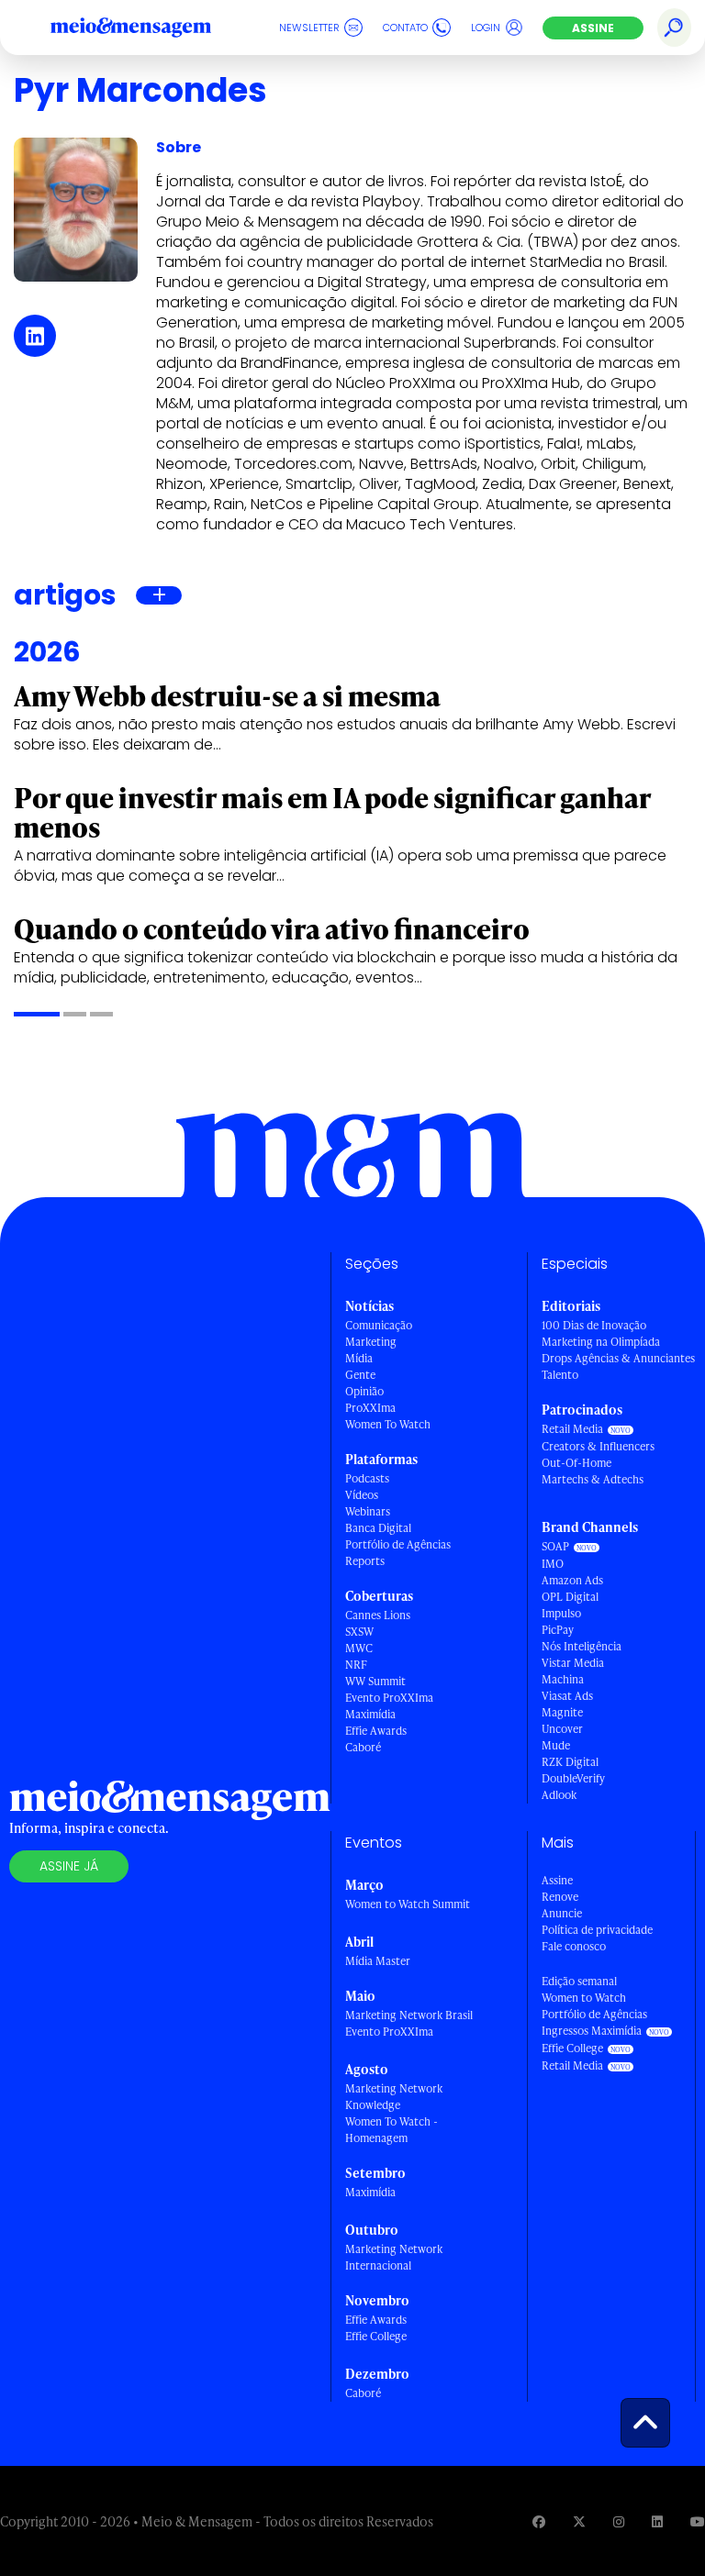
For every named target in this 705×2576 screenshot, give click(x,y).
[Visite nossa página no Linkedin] (657, 2521)
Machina (563, 1679)
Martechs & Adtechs (593, 1479)
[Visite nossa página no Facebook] (539, 2521)
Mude (556, 1745)
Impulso (561, 1613)
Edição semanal (579, 1981)
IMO (553, 1564)
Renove (560, 1897)
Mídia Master (378, 1961)
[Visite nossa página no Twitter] (579, 2521)
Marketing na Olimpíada (601, 1342)
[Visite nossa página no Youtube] (698, 2521)
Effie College (376, 2336)
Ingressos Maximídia (592, 2031)
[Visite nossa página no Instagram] (619, 2521)
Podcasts (367, 1478)
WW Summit (375, 1681)
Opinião (364, 1391)
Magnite (562, 1712)
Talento (560, 1375)
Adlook (559, 1795)
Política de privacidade (597, 1930)
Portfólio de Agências (398, 1544)
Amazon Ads (572, 1580)
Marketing (371, 1342)
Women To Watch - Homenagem (392, 2130)
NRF (356, 1665)
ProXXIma (370, 1408)
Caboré (363, 1747)
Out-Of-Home (576, 1463)
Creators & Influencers (598, 1446)
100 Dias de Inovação (594, 1325)
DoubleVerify (573, 1778)
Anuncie (562, 1913)
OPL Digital (570, 1597)
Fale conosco (574, 1946)
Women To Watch (388, 1424)
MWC (359, 1648)
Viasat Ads (567, 1696)
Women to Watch (584, 1998)
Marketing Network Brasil (409, 2015)
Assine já (69, 1866)
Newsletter (309, 28)
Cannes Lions (378, 1615)
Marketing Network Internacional (394, 2257)
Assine (593, 28)
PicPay (558, 1630)
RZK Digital (570, 1762)
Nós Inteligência (582, 1646)
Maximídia (370, 1714)
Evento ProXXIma (389, 1698)
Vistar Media (573, 1663)
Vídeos (362, 1495)
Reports (365, 1561)
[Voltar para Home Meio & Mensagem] (151, 28)
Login (486, 28)
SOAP (555, 1546)
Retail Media (572, 1429)
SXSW (359, 1632)
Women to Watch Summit (408, 1904)
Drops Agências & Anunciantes (618, 1358)
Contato (405, 28)
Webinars (368, 1511)
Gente (360, 1375)
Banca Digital (378, 1528)
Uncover (562, 1729)
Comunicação (379, 1325)
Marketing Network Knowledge (394, 2097)
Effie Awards (376, 1731)
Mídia (359, 1358)
